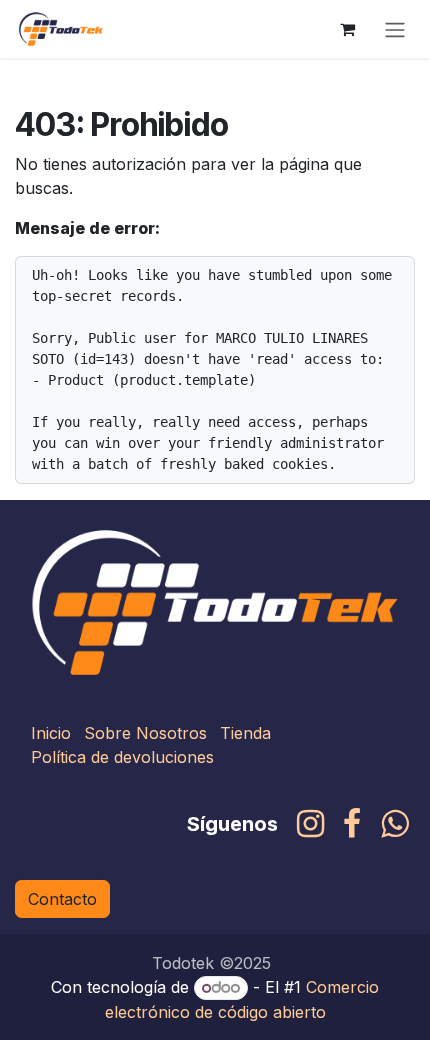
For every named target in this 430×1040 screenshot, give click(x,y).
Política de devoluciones (122, 757)
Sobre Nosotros (145, 733)
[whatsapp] (394, 824)
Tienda (245, 733)
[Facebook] (352, 824)
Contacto (62, 899)
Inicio (51, 733)
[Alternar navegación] (395, 29)
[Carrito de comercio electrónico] (347, 29)
